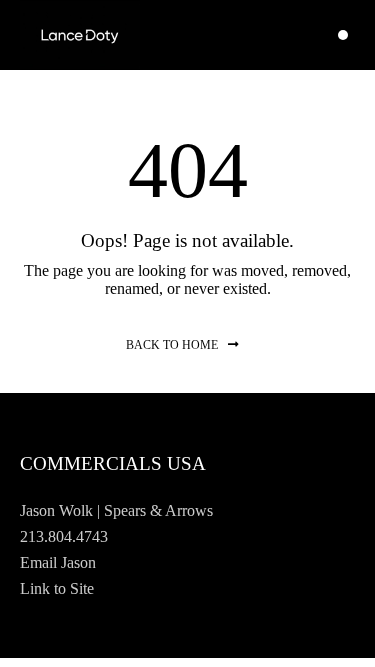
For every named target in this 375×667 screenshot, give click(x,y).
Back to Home (172, 345)
